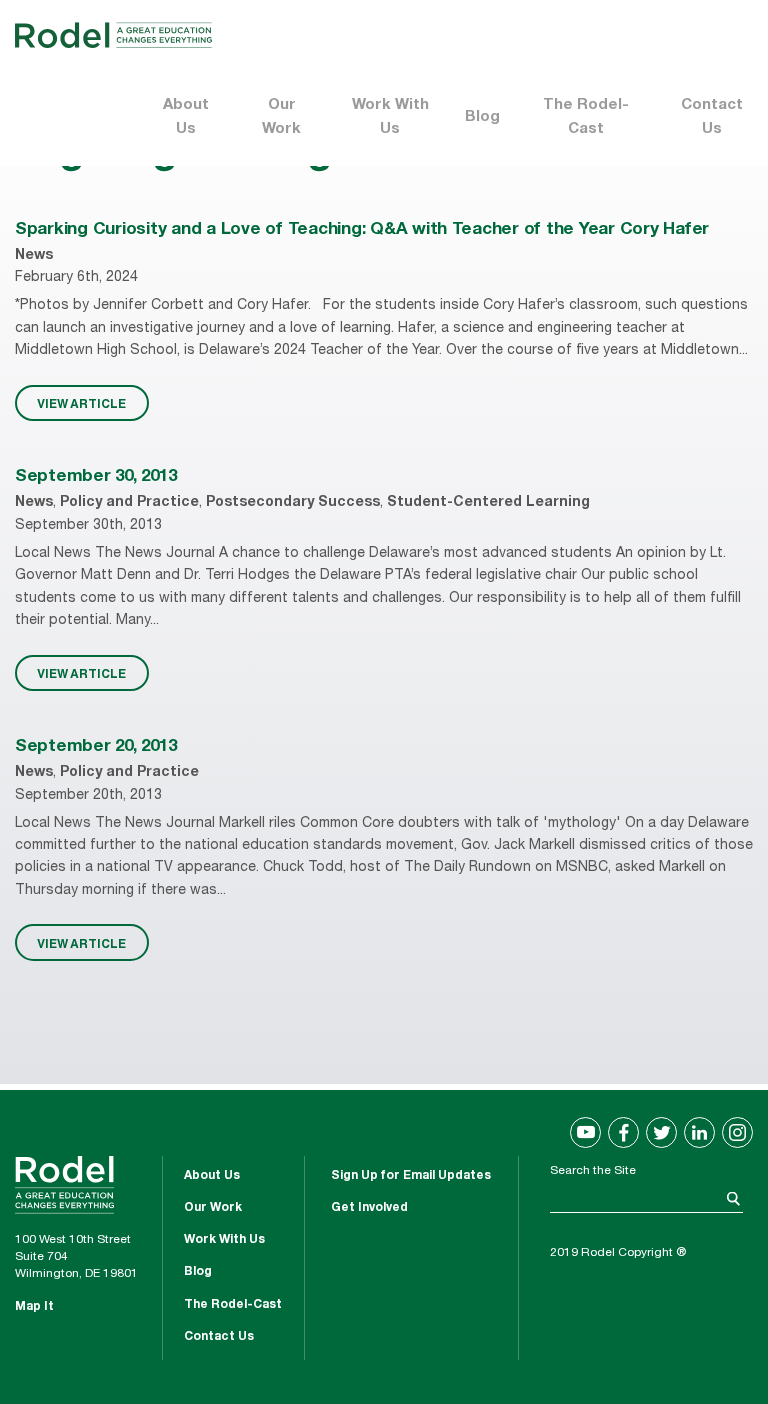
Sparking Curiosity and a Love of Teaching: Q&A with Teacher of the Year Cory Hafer (362, 230)
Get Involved (369, 1208)
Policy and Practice (129, 503)
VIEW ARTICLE (81, 403)
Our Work (281, 117)
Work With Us (390, 117)
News (34, 256)
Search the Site (593, 1171)
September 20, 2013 (95, 747)
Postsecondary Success (293, 503)
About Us (186, 117)
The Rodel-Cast (586, 117)
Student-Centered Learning (488, 503)
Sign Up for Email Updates (411, 1176)
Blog (482, 117)
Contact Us (712, 117)
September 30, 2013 (95, 477)
